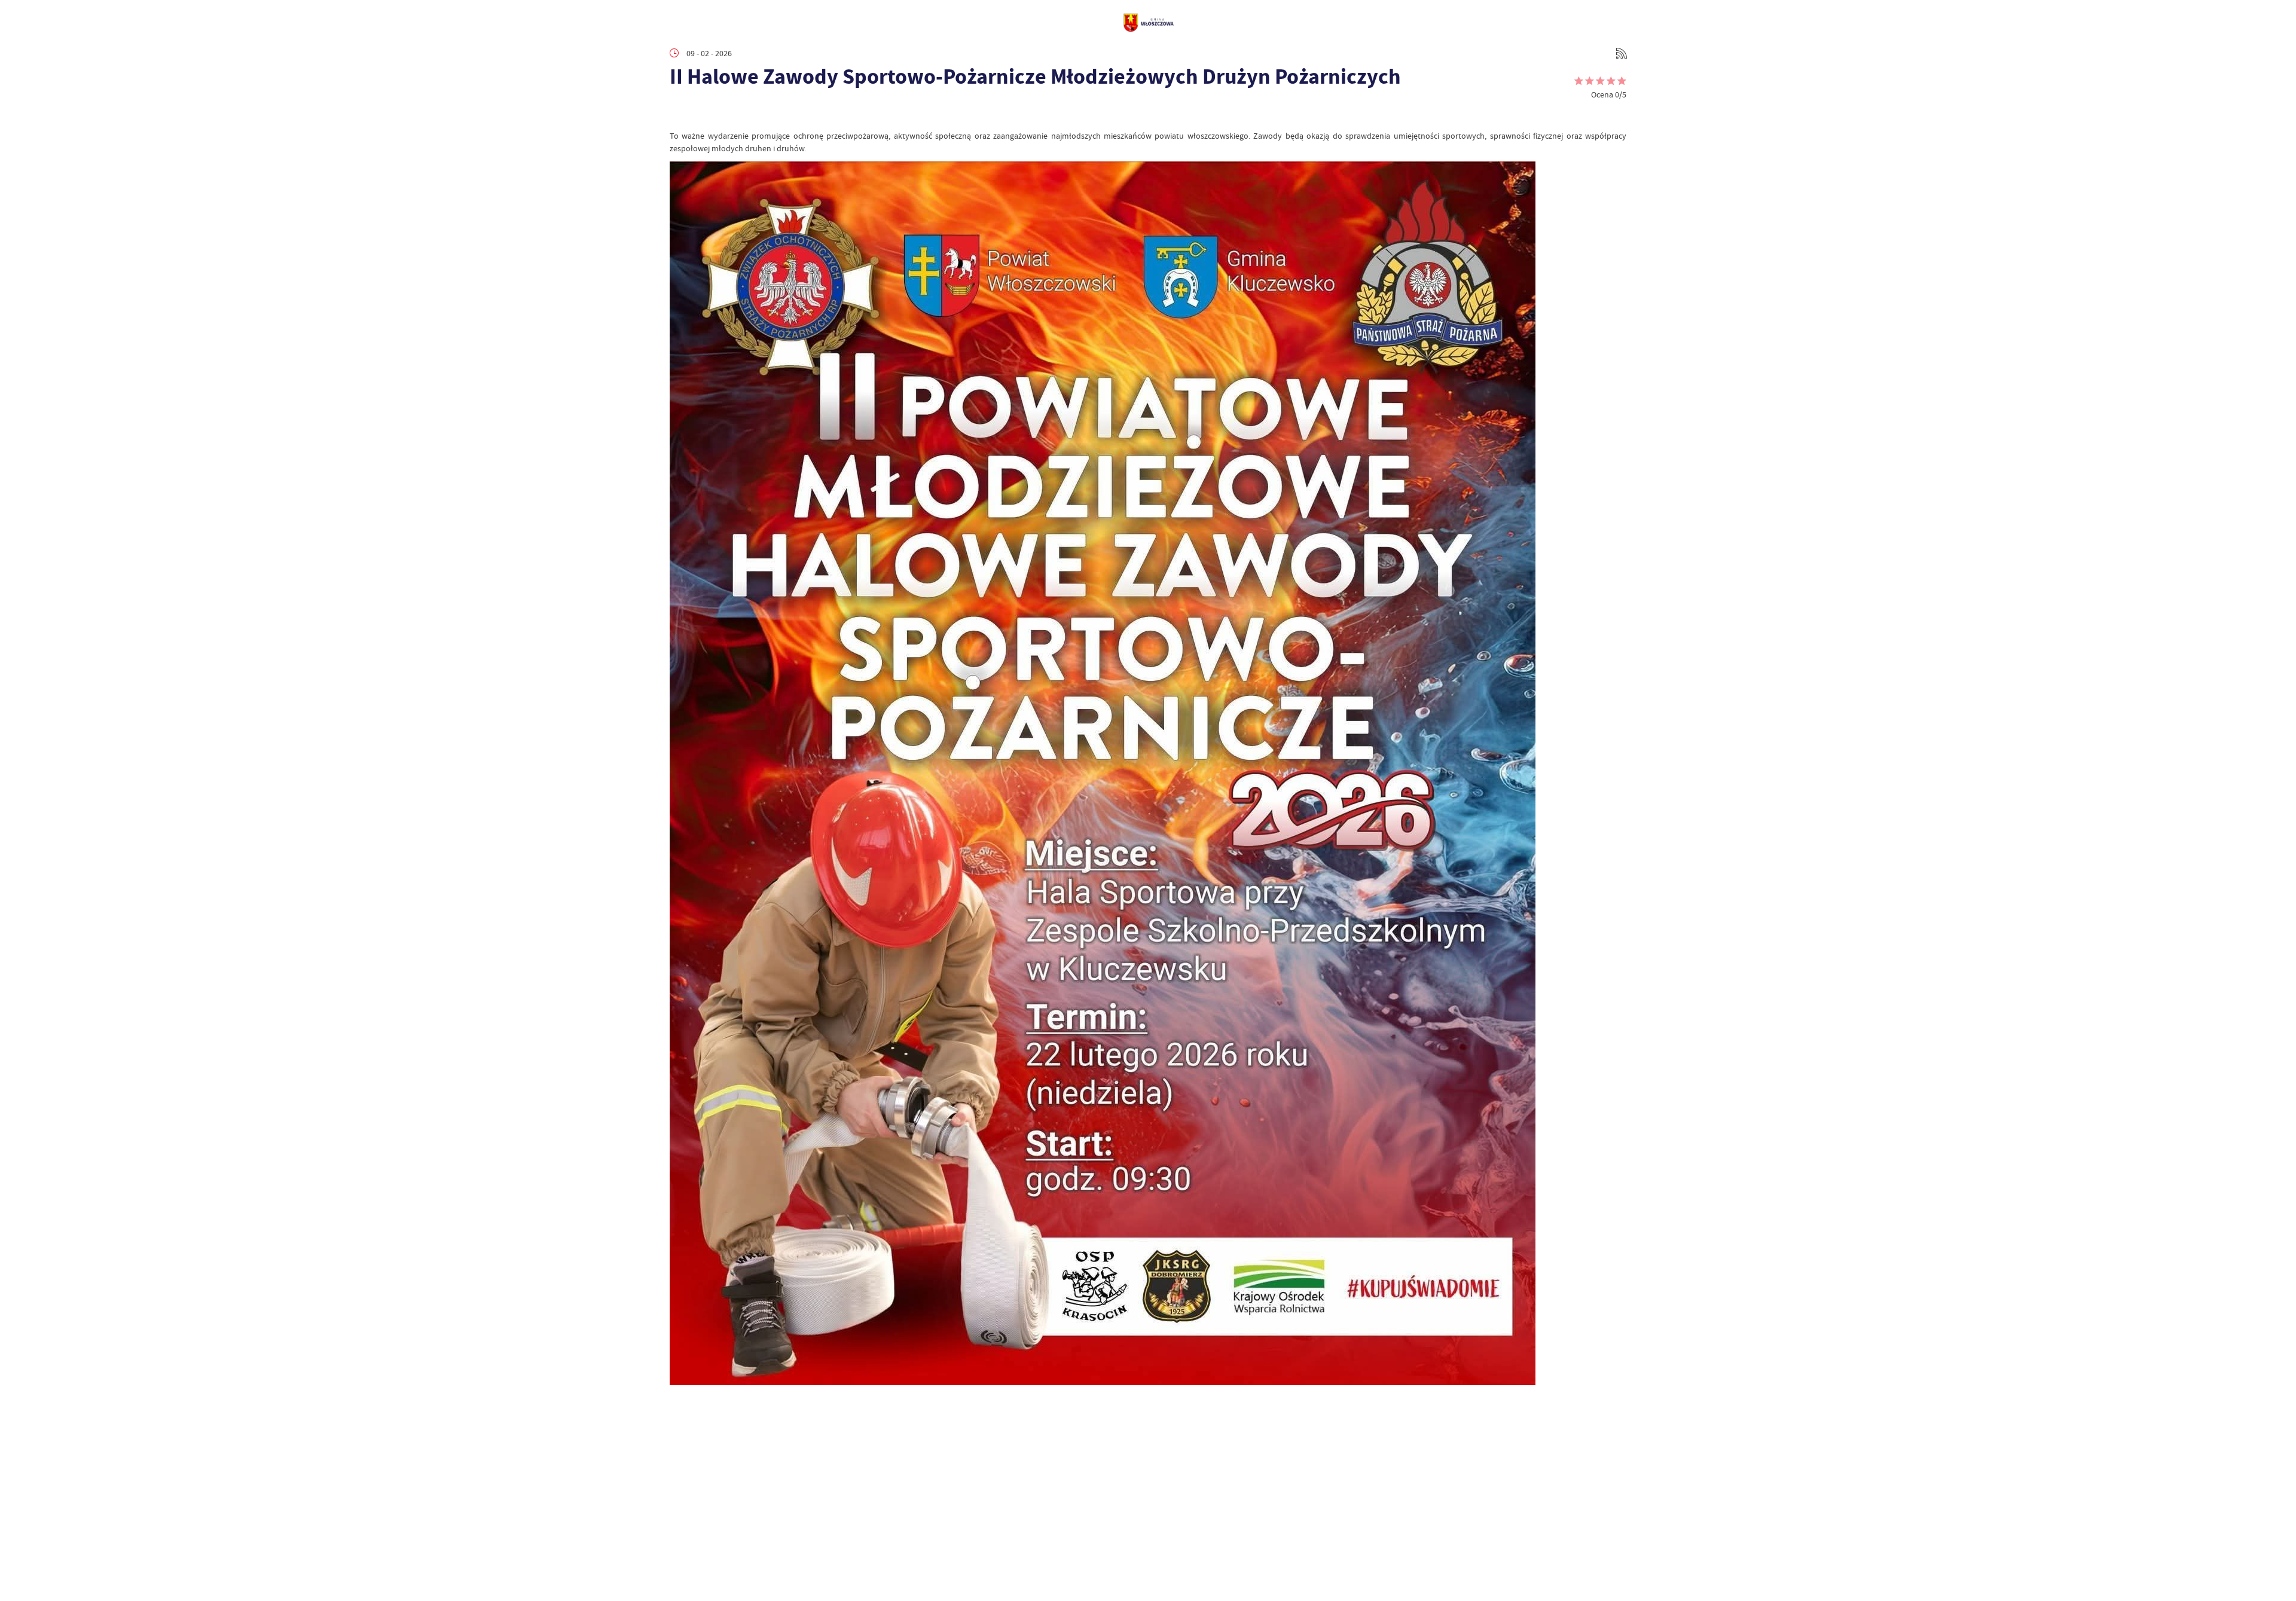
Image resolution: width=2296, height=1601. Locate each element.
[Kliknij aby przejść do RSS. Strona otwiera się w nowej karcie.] (1622, 53)
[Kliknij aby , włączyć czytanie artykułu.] (679, 112)
